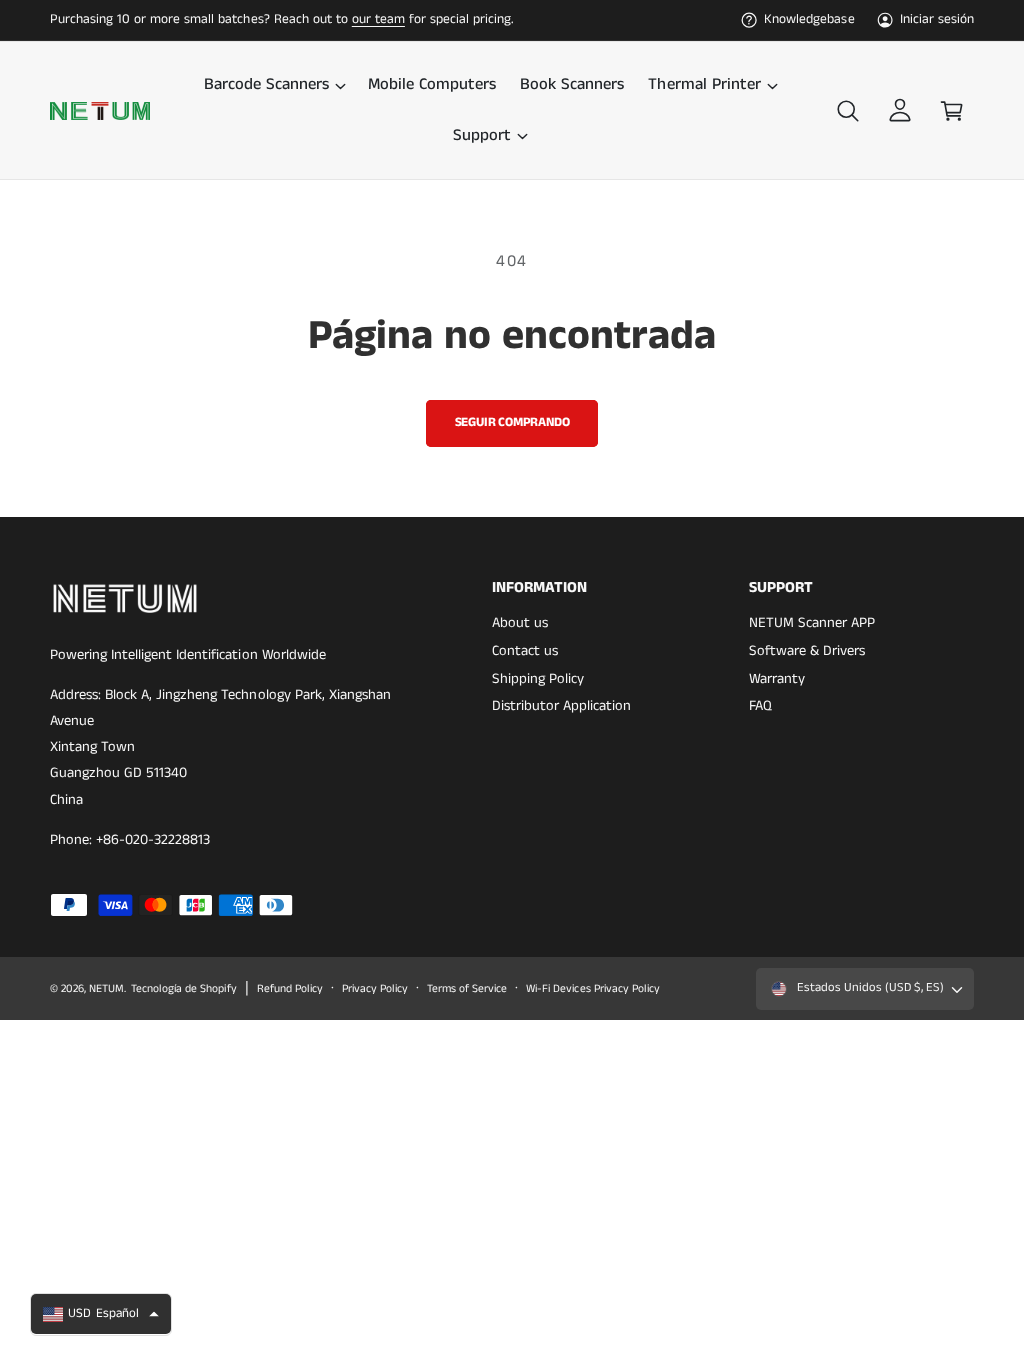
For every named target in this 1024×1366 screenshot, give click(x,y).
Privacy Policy (375, 989)
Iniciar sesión (937, 19)
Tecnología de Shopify (183, 989)
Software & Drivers (807, 651)
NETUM (106, 989)
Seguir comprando (512, 422)
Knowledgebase (809, 19)
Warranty (777, 679)
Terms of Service (467, 989)
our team (378, 19)
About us (520, 623)
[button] (274, 85)
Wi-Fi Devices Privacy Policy (592, 989)
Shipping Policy (538, 679)
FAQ (760, 706)
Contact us (525, 651)
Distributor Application (561, 706)
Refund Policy (290, 989)
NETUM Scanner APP (812, 623)
